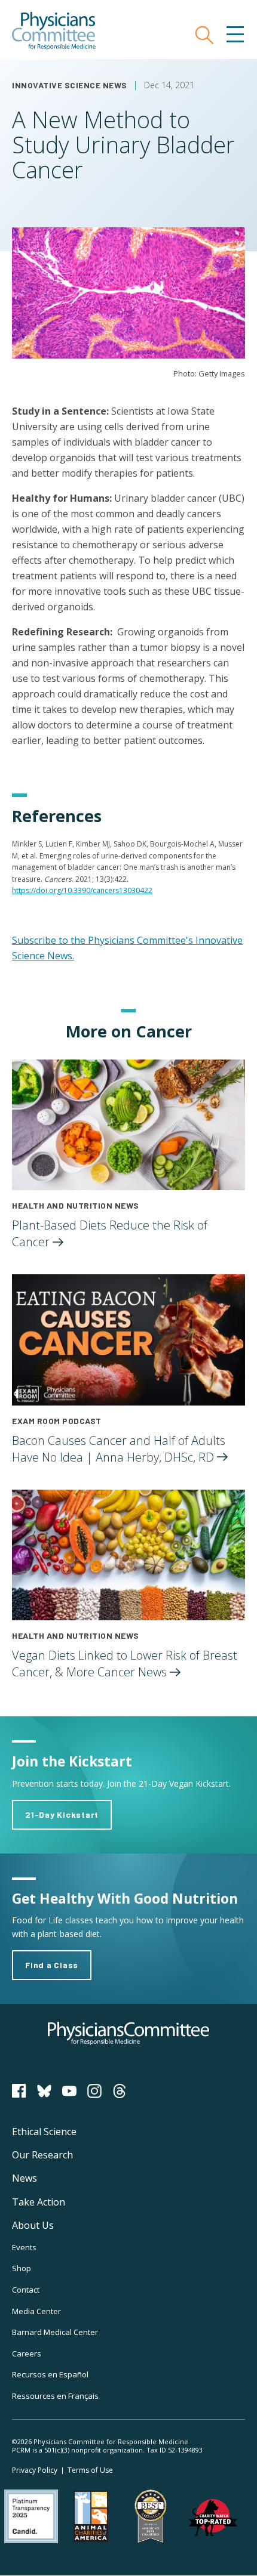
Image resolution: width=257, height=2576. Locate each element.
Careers (27, 2353)
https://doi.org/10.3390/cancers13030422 (82, 890)
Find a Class (52, 1965)
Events (24, 2247)
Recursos (50, 2374)
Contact (26, 2290)
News (25, 2178)
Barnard (55, 2332)
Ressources (55, 2396)
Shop (22, 2268)
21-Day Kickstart (62, 1814)
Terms (90, 2470)
